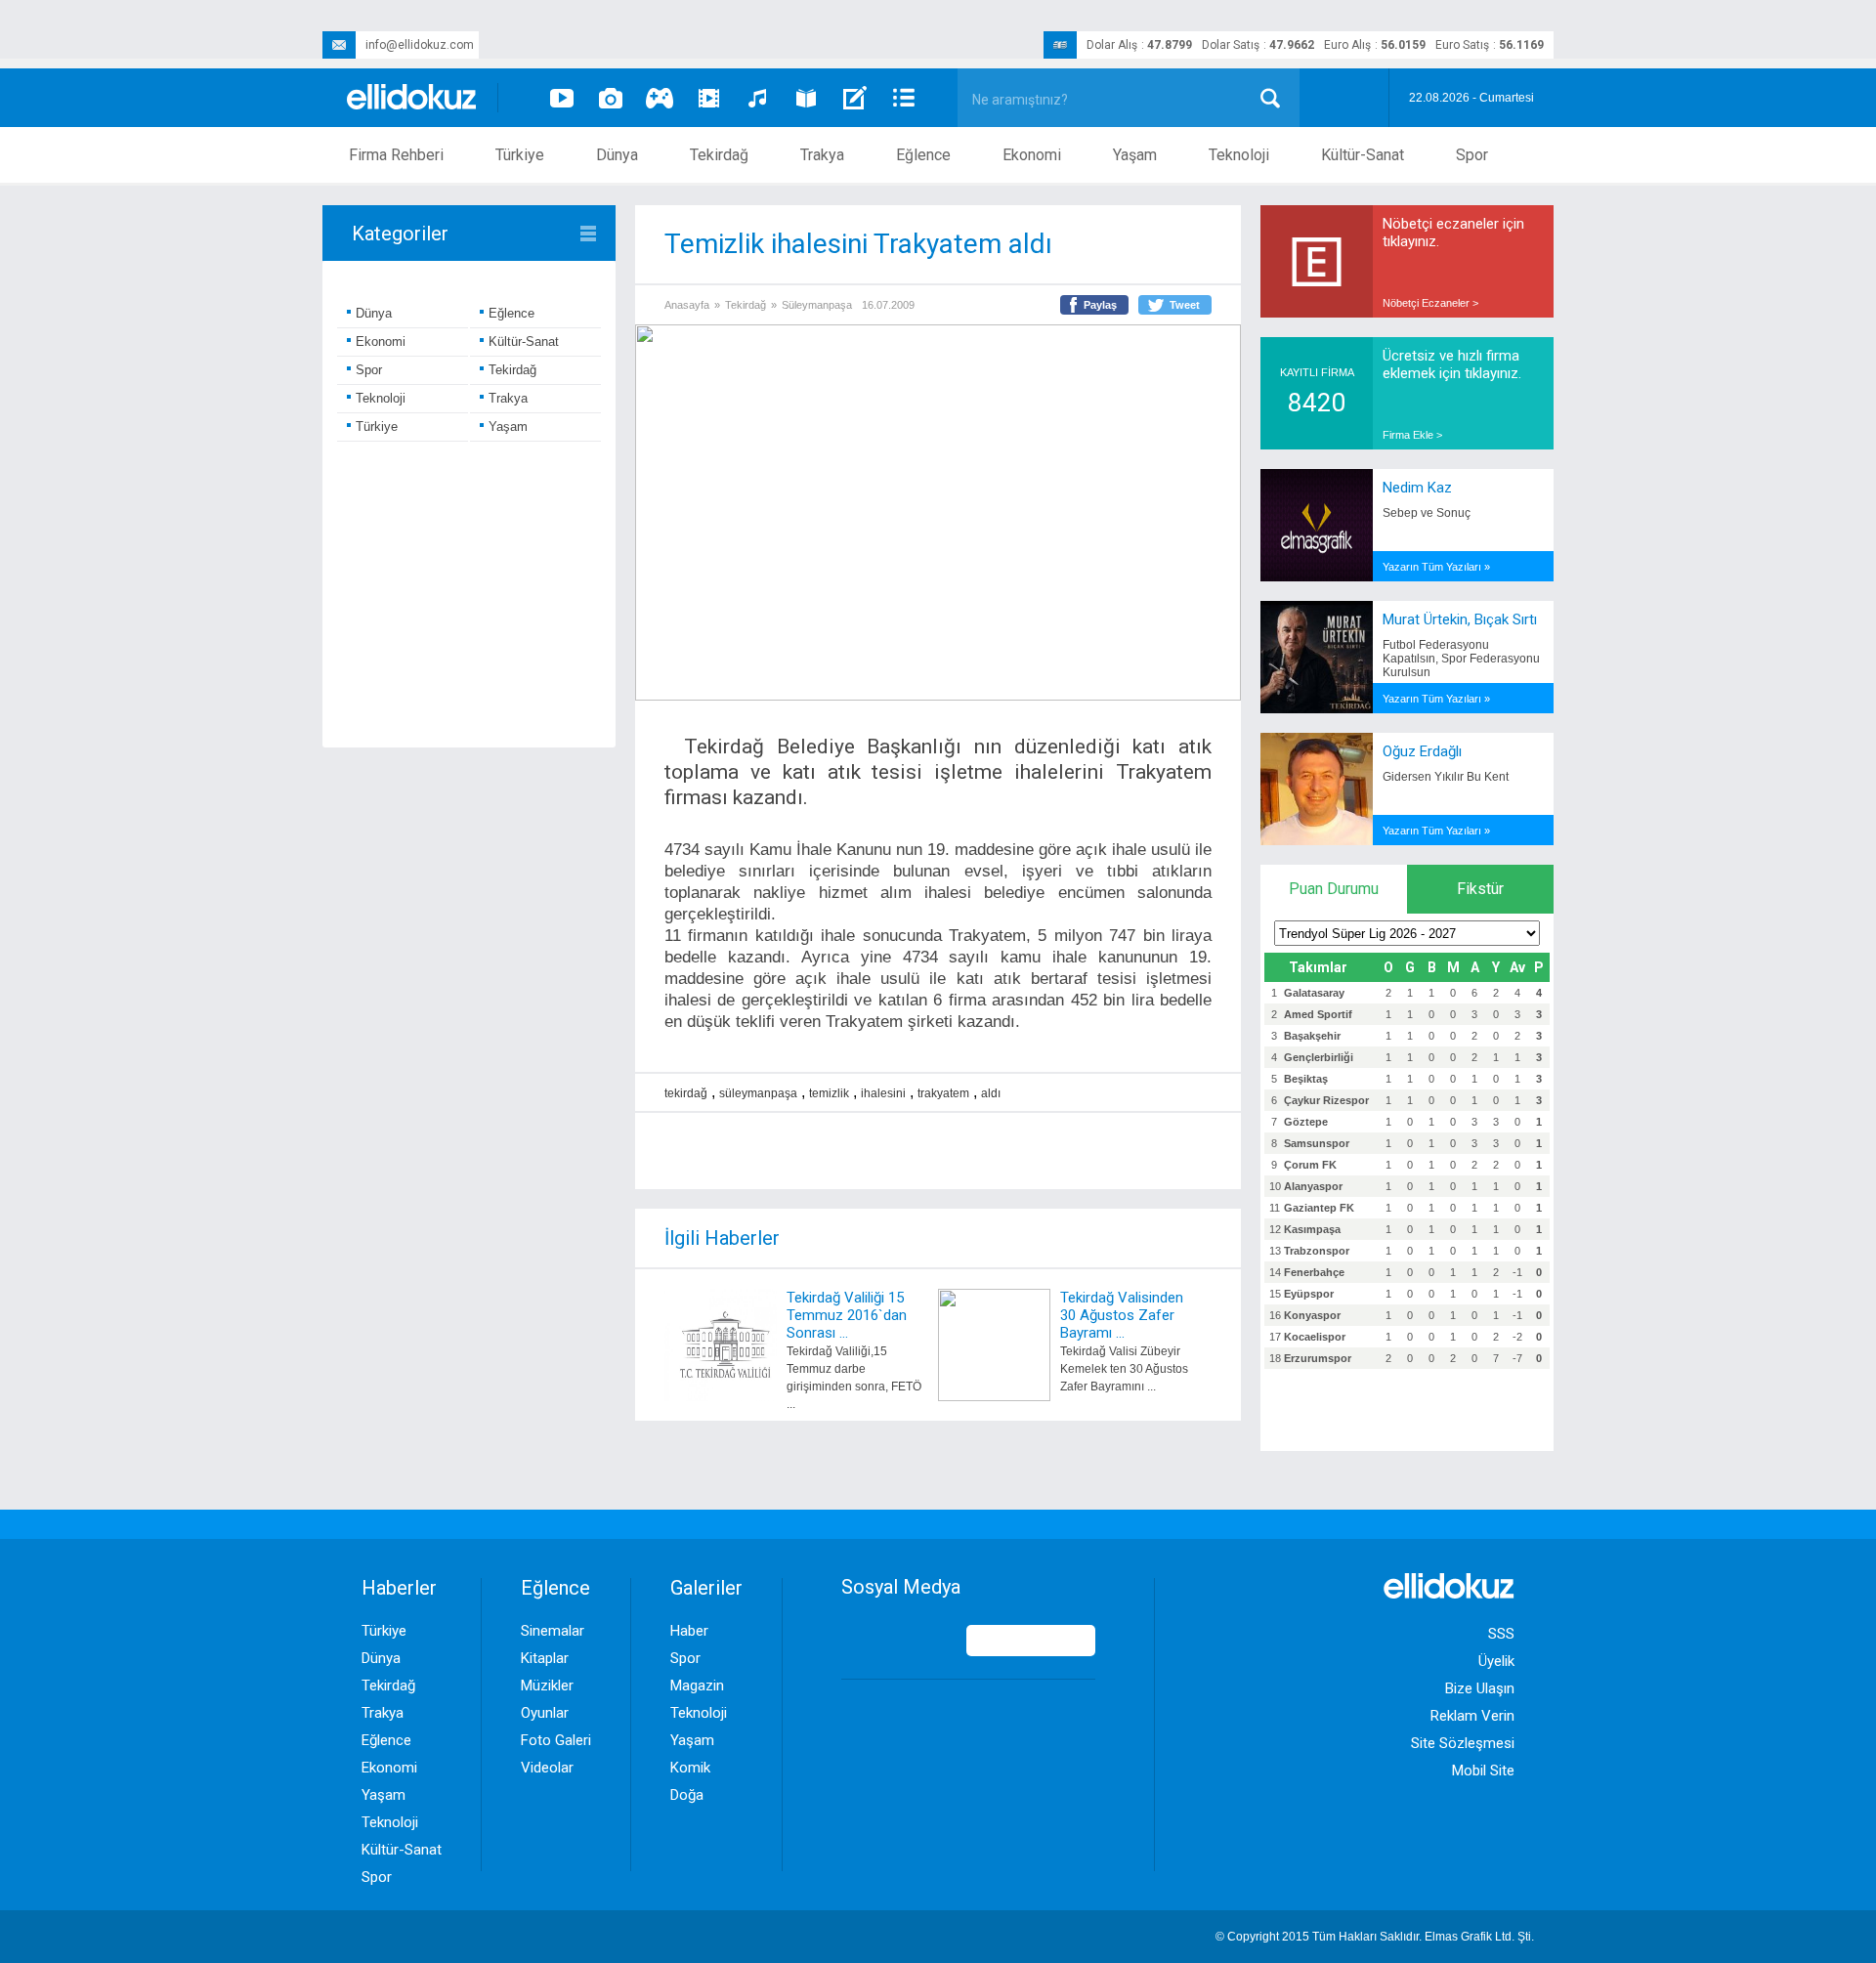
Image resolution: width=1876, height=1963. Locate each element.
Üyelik (1496, 1661)
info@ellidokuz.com (420, 45)
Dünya (617, 155)
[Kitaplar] (806, 98)
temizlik (829, 1093)
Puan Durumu (1334, 889)
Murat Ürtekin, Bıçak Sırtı (1460, 619)
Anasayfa (687, 305)
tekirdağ (686, 1093)
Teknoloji (1239, 155)
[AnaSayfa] (412, 98)
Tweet (1185, 305)
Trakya (822, 155)
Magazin (697, 1686)
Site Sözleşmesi (1463, 1743)
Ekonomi (1032, 155)
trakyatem (943, 1093)
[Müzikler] (757, 98)
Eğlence (923, 155)
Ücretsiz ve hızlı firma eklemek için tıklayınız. (1452, 364)
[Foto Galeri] (611, 98)
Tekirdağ (719, 155)
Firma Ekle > (1412, 435)
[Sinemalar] (708, 98)
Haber (689, 1631)
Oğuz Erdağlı (1422, 751)
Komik (690, 1768)
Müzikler (547, 1686)
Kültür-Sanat (1363, 155)
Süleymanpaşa (817, 305)
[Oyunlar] (660, 98)
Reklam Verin (1472, 1716)
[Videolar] (562, 98)
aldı (991, 1093)
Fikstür (1480, 889)
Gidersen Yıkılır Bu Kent (1446, 777)
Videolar (547, 1768)
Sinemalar (553, 1631)
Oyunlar (545, 1713)
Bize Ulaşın (1480, 1688)
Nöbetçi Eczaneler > (1430, 303)
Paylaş (1100, 305)
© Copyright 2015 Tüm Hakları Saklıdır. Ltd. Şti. (1375, 1937)
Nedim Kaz (1417, 488)
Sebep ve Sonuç (1427, 513)
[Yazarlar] (855, 98)
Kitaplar (545, 1658)
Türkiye (520, 155)
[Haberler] (904, 98)
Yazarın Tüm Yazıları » (1436, 567)
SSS (1501, 1634)
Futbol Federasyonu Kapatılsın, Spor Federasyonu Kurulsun (1461, 659)
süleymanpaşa (758, 1093)
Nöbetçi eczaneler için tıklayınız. (1453, 233)
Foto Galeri (556, 1740)
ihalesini (883, 1093)
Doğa (687, 1795)
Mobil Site (1483, 1771)
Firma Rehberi (396, 155)
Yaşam (1135, 155)
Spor (1472, 155)
